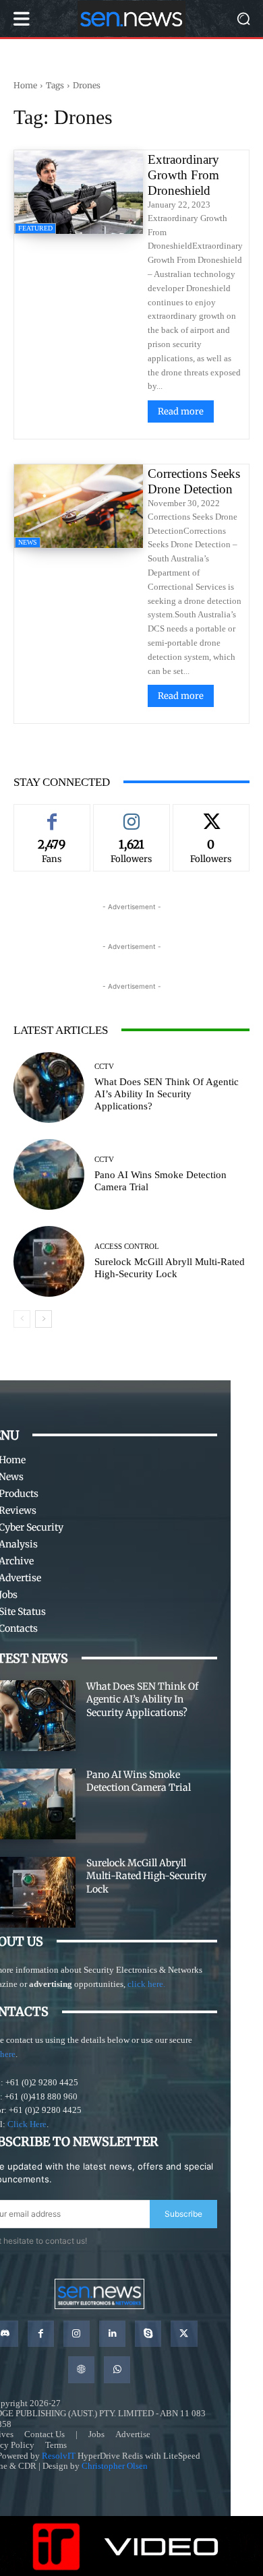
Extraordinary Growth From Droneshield (183, 175)
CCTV (104, 1067)
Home (25, 85)
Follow (131, 814)
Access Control (127, 1247)
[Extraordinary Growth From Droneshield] (79, 192)
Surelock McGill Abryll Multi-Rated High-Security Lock (146, 1876)
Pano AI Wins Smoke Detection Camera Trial (139, 1781)
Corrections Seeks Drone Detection (194, 481)
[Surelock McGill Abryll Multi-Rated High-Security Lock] (49, 1261)
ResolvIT (59, 2456)
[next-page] (43, 1319)
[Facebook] (41, 2334)
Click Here (27, 2124)
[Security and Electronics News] (131, 19)
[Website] (81, 2369)
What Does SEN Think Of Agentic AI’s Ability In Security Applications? (167, 1094)
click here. (146, 1984)
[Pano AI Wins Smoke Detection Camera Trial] (49, 1174)
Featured (35, 228)
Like (52, 814)
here (8, 2054)
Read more (181, 411)
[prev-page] (22, 1319)
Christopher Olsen (115, 2466)
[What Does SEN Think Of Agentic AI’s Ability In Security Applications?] (49, 1087)
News (28, 542)
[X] (184, 2334)
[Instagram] (77, 2334)
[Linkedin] (112, 2334)
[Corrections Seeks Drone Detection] (79, 506)
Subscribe (183, 2214)
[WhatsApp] (117, 2369)
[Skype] (148, 2334)
